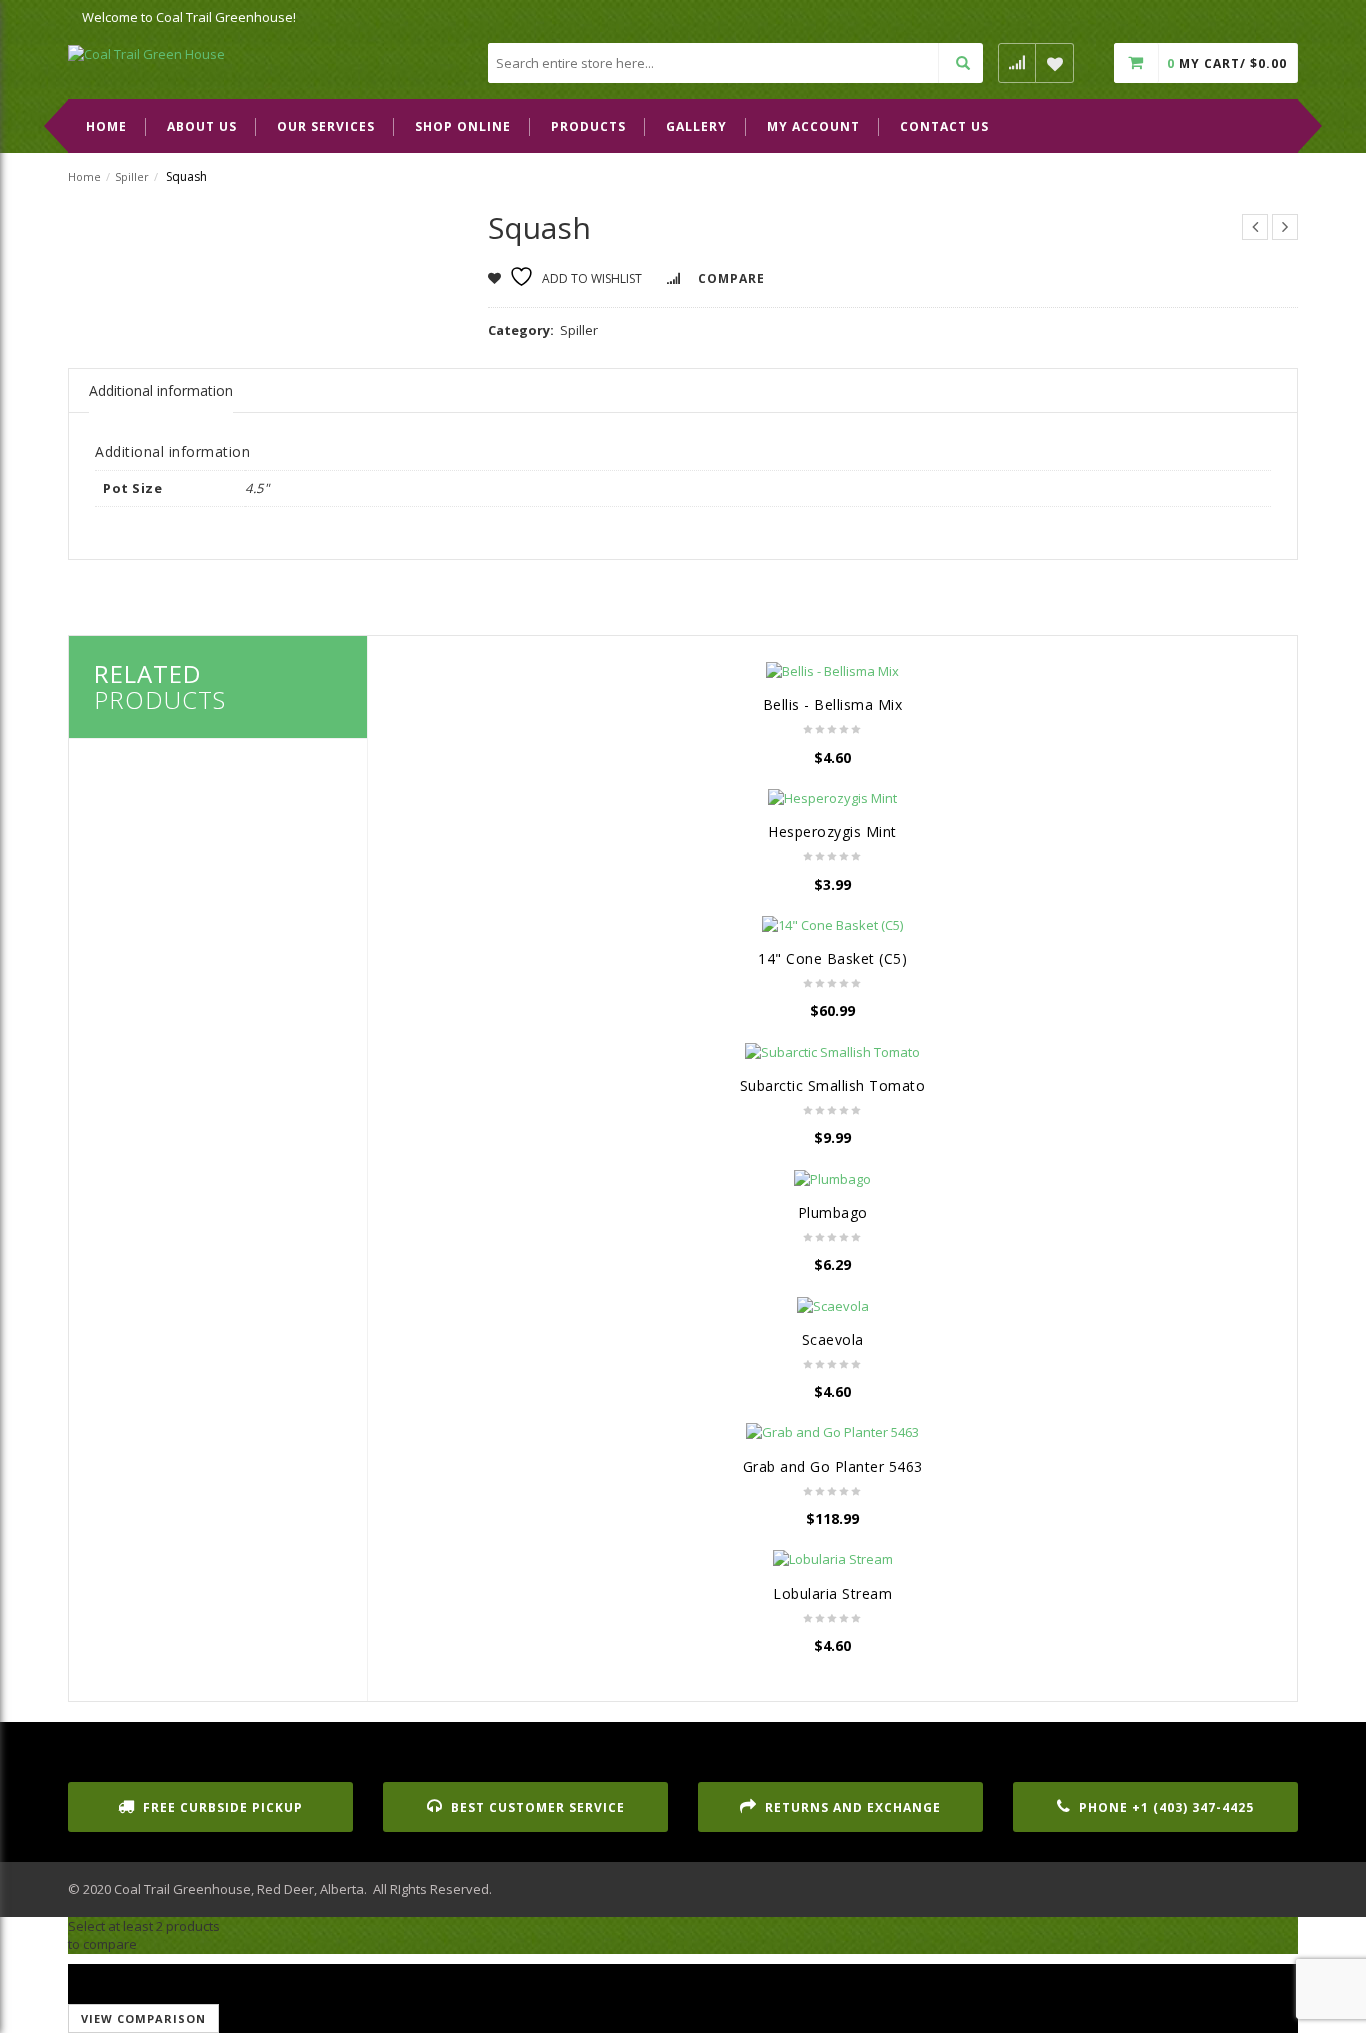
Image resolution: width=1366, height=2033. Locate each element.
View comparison (143, 2018)
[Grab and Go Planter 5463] (832, 1432)
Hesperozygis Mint (832, 831)
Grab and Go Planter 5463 (833, 1466)
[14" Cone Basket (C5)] (832, 925)
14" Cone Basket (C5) (832, 958)
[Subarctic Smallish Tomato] (832, 1051)
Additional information (161, 390)
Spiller (132, 176)
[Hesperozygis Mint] (832, 798)
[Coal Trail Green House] (146, 53)
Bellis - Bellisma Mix (833, 704)
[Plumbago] (832, 1178)
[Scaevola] (832, 1305)
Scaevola (833, 1339)
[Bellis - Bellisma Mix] (832, 671)
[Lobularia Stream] (832, 1559)
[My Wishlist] (1055, 63)
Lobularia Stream (832, 1593)
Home (84, 176)
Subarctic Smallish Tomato (833, 1085)
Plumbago (833, 1212)
